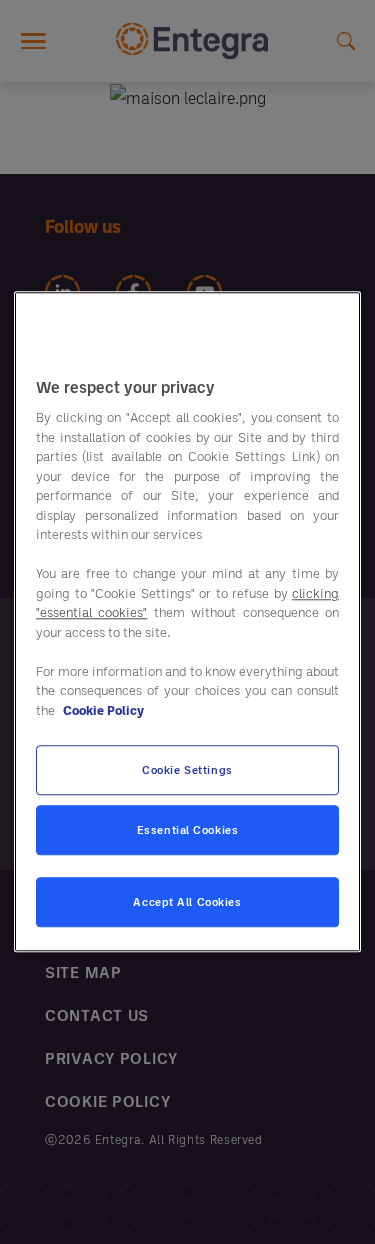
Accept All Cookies (187, 902)
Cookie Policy (103, 710)
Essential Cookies (188, 830)
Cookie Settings (187, 770)
